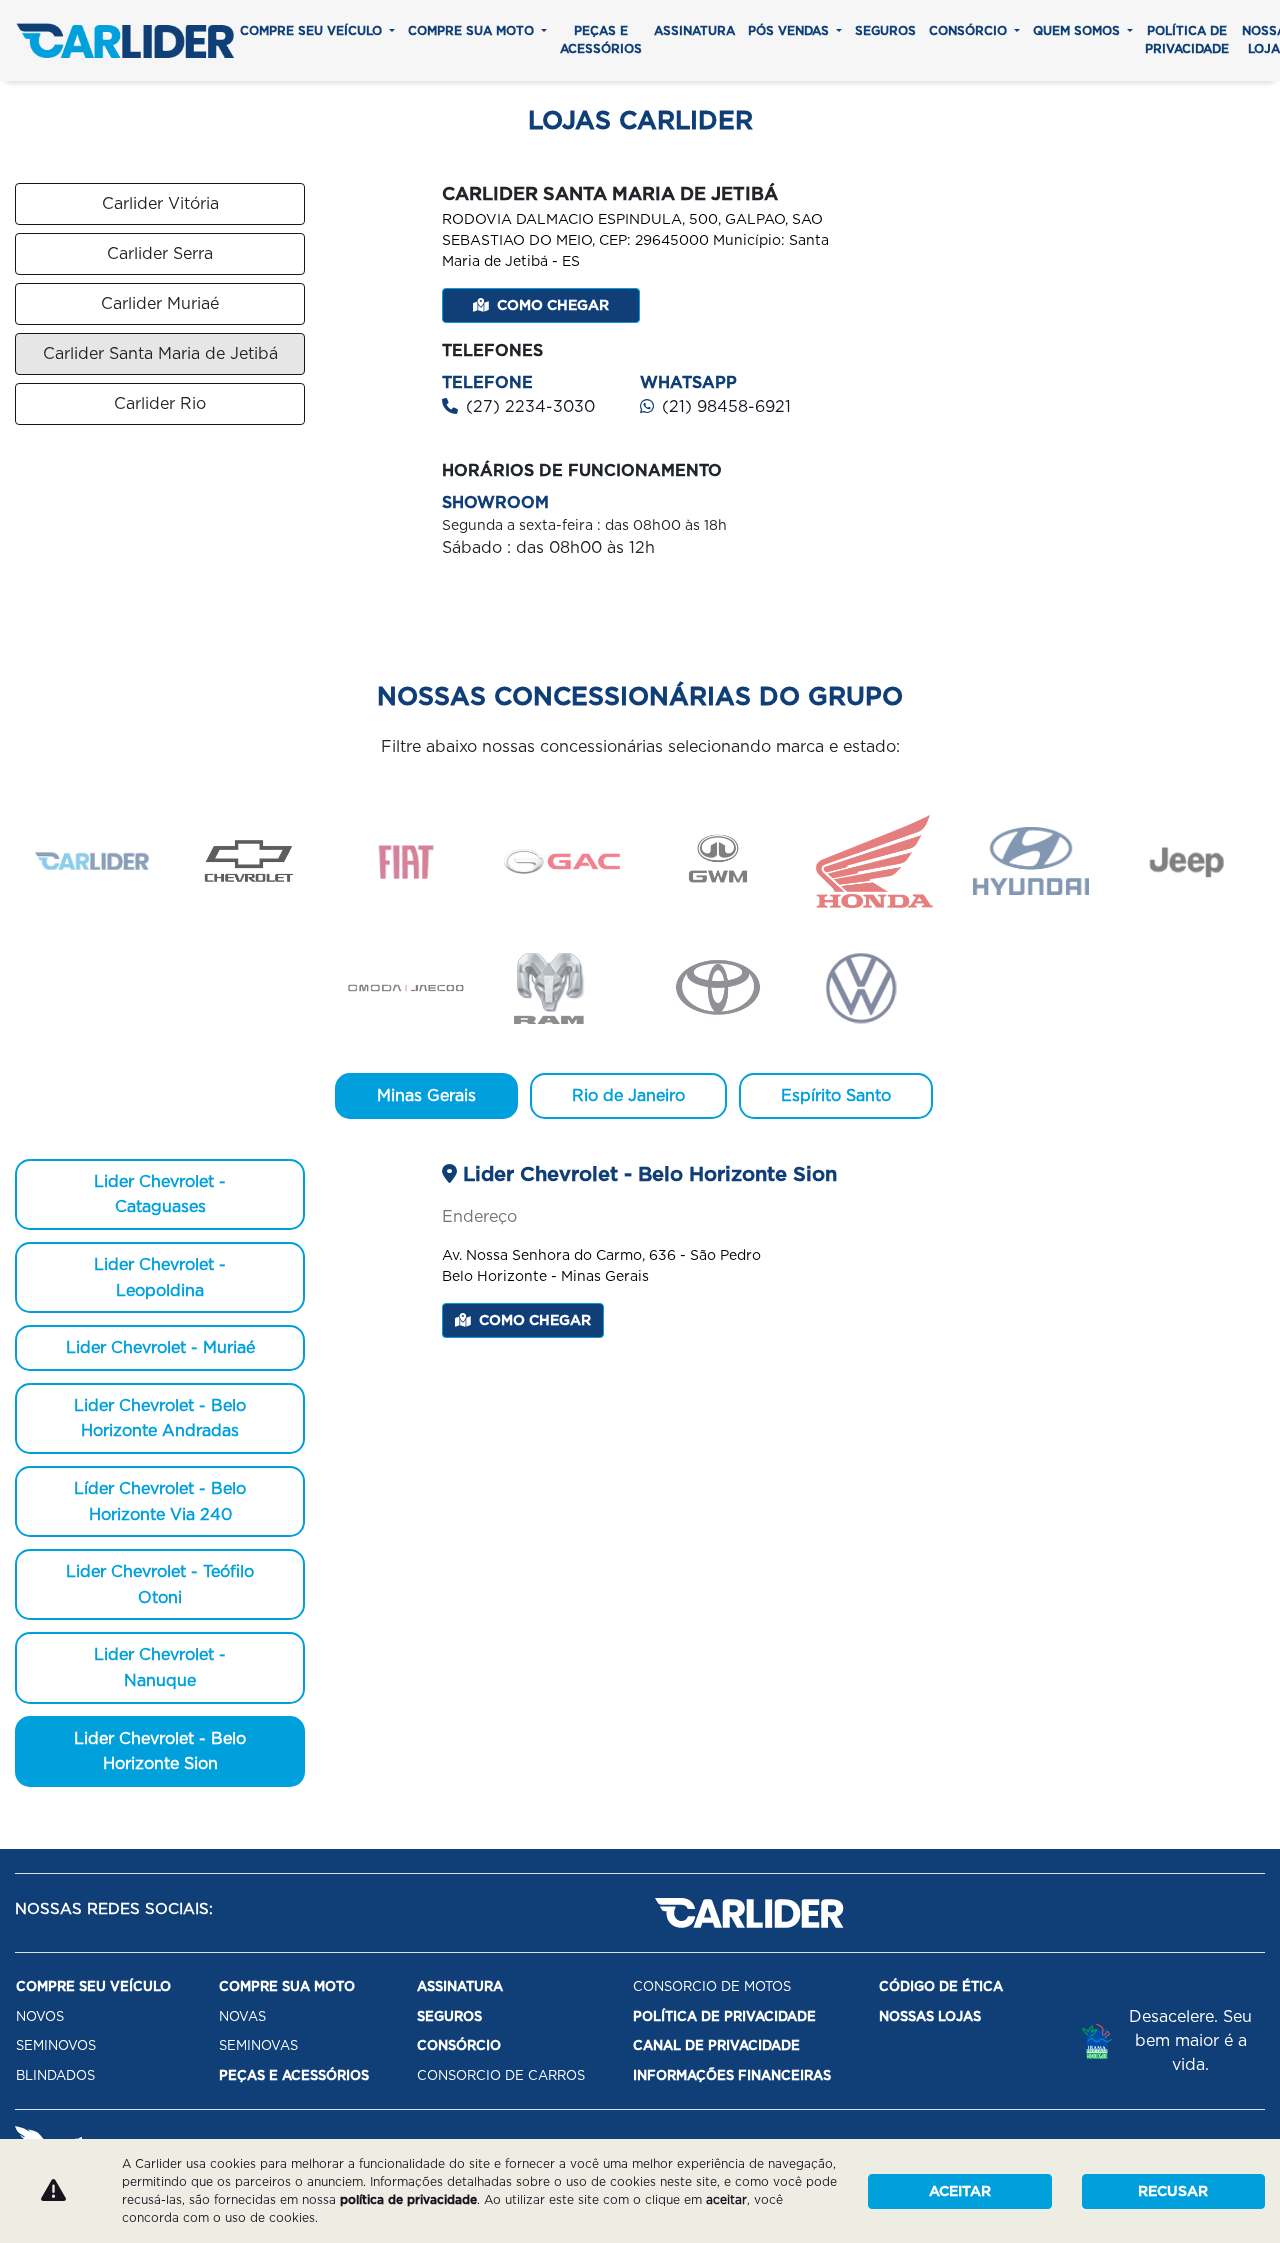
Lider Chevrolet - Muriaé (160, 1347)
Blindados (55, 2075)
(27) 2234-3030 (530, 406)
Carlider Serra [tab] (160, 253)
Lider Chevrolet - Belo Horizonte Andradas (160, 1418)
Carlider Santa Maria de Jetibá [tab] (160, 353)
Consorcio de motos (712, 1986)
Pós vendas (790, 30)
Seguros (885, 30)
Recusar (1173, 2191)
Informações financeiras (732, 2075)
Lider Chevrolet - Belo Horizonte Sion (160, 1751)
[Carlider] (125, 40)
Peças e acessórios (601, 39)
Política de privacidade (1187, 39)
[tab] (93, 861)
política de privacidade (408, 2199)
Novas (242, 2016)
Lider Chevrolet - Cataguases (160, 1194)
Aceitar (960, 2191)
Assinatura (694, 30)
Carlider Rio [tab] (160, 403)
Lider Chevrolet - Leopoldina (160, 1277)
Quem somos (1078, 30)
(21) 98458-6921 (726, 406)
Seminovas (258, 2045)
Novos (40, 2016)
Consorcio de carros (501, 2075)
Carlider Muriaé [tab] (160, 303)
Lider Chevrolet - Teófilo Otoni (160, 1584)
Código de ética (941, 1986)
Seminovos (56, 2045)
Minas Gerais (426, 1095)
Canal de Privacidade (716, 2045)
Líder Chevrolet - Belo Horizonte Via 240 (160, 1501)
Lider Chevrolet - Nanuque (160, 1667)
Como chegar (553, 305)
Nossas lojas (930, 2016)
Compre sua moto (473, 30)
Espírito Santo (836, 1095)
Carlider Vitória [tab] (160, 203)
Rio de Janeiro (628, 1095)
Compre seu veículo (313, 30)
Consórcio (970, 30)
